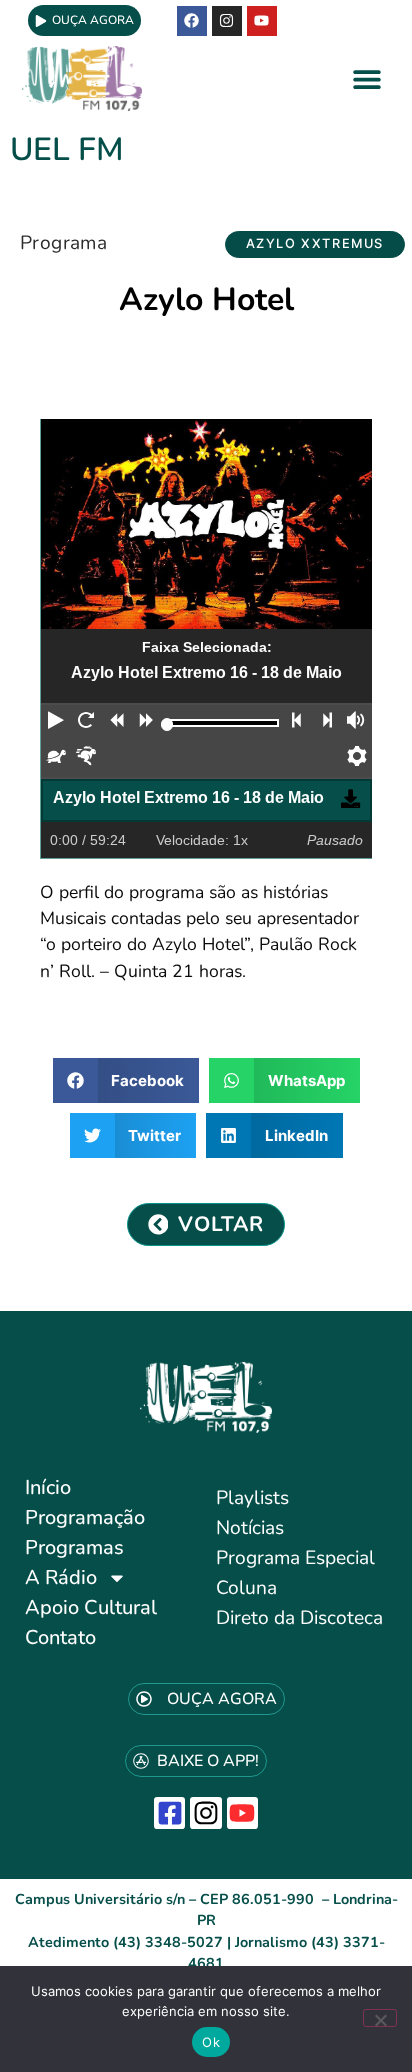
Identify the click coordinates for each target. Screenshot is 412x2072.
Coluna (246, 1588)
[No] (380, 2018)
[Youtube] (262, 21)
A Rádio (61, 1577)
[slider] (167, 724)
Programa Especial (295, 1558)
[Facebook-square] (169, 1812)
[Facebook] (192, 21)
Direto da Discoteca (299, 1618)
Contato (60, 1637)
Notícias (250, 1528)
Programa (63, 243)
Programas (74, 1547)
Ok (211, 2042)
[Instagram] (205, 1812)
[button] (367, 78)
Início (48, 1487)
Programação (85, 1517)
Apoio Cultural (91, 1607)
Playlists (252, 1498)
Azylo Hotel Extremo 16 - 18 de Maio (188, 797)
